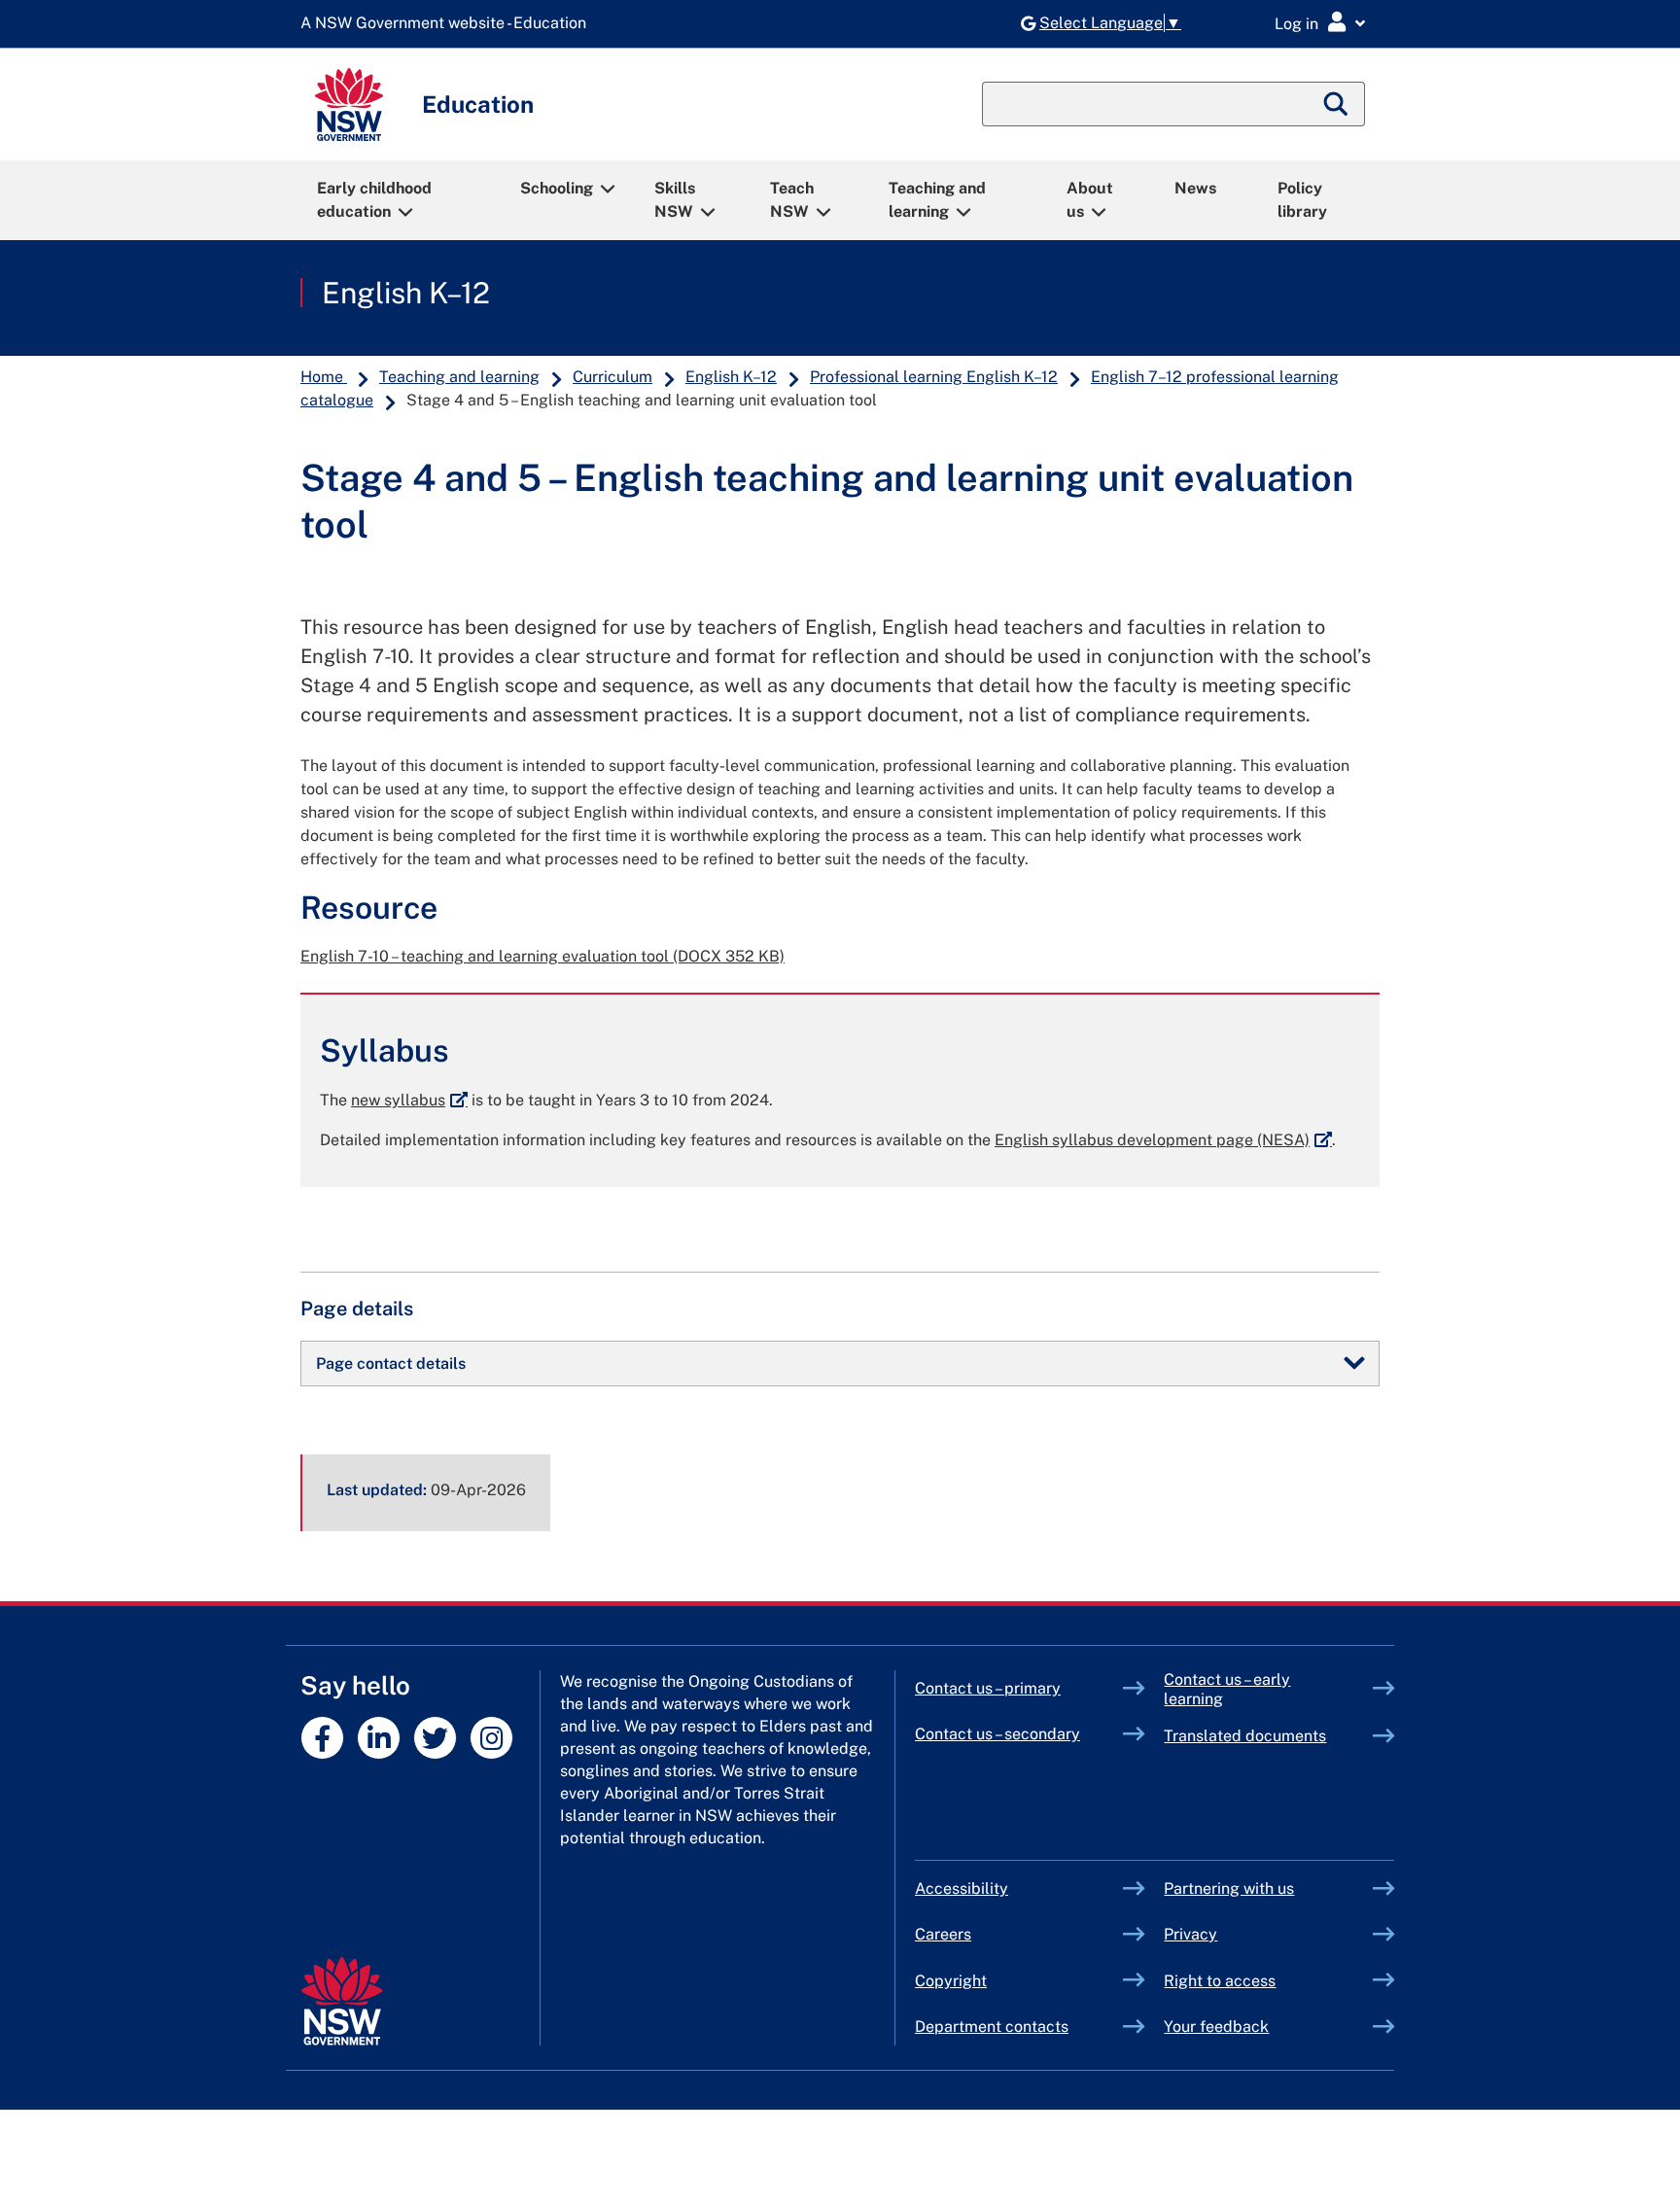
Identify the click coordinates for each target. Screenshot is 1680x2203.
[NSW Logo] (349, 105)
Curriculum (612, 377)
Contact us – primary (988, 1688)
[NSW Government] (342, 2001)
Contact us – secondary (997, 1734)
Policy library (1302, 200)
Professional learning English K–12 (934, 377)
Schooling (557, 188)
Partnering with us (1229, 1888)
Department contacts (992, 2027)
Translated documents (1245, 1736)
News (1195, 188)
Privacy (1190, 1934)
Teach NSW (792, 200)
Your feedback (1216, 2027)
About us (1090, 200)
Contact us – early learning (1227, 1689)
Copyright (951, 1981)
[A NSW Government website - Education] (448, 24)
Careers (943, 1934)
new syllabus (409, 1100)
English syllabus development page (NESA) (1163, 1140)
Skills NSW (675, 200)
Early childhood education (374, 200)
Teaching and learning (937, 200)
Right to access (1220, 1981)
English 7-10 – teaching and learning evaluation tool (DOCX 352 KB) (542, 956)
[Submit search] (1337, 104)
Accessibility (962, 1888)
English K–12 (406, 293)
